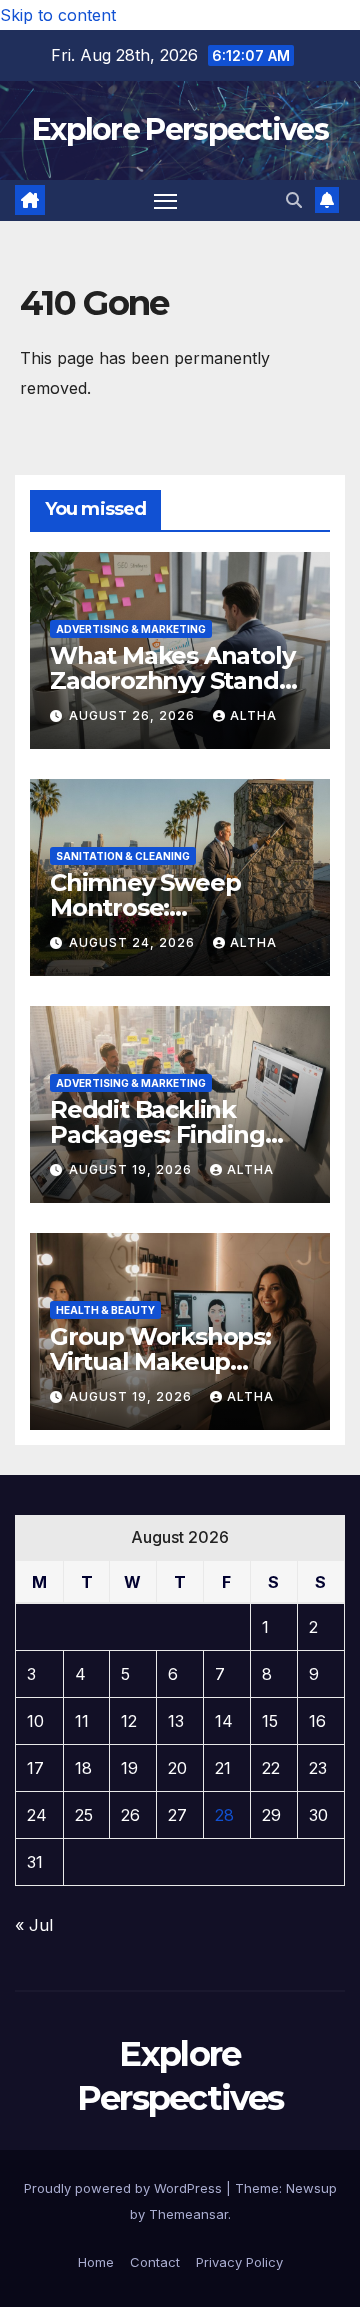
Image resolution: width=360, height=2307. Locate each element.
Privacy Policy (239, 2262)
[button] (294, 200)
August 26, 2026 (134, 715)
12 (129, 1721)
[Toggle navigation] (166, 201)
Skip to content (58, 15)
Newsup (311, 2188)
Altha (253, 715)
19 (129, 1768)
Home (96, 2262)
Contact (155, 2262)
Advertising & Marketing (131, 629)
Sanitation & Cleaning (123, 856)
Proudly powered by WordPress (125, 2188)
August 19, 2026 (132, 1169)
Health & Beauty (105, 1310)
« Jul (34, 1925)
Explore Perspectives (180, 129)
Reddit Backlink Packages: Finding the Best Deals (157, 1134)
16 (317, 1721)
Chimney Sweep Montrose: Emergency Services (168, 907)
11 (82, 1721)
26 (130, 1815)
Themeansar (188, 2214)
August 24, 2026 (134, 942)
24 (37, 1815)
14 (224, 1721)
